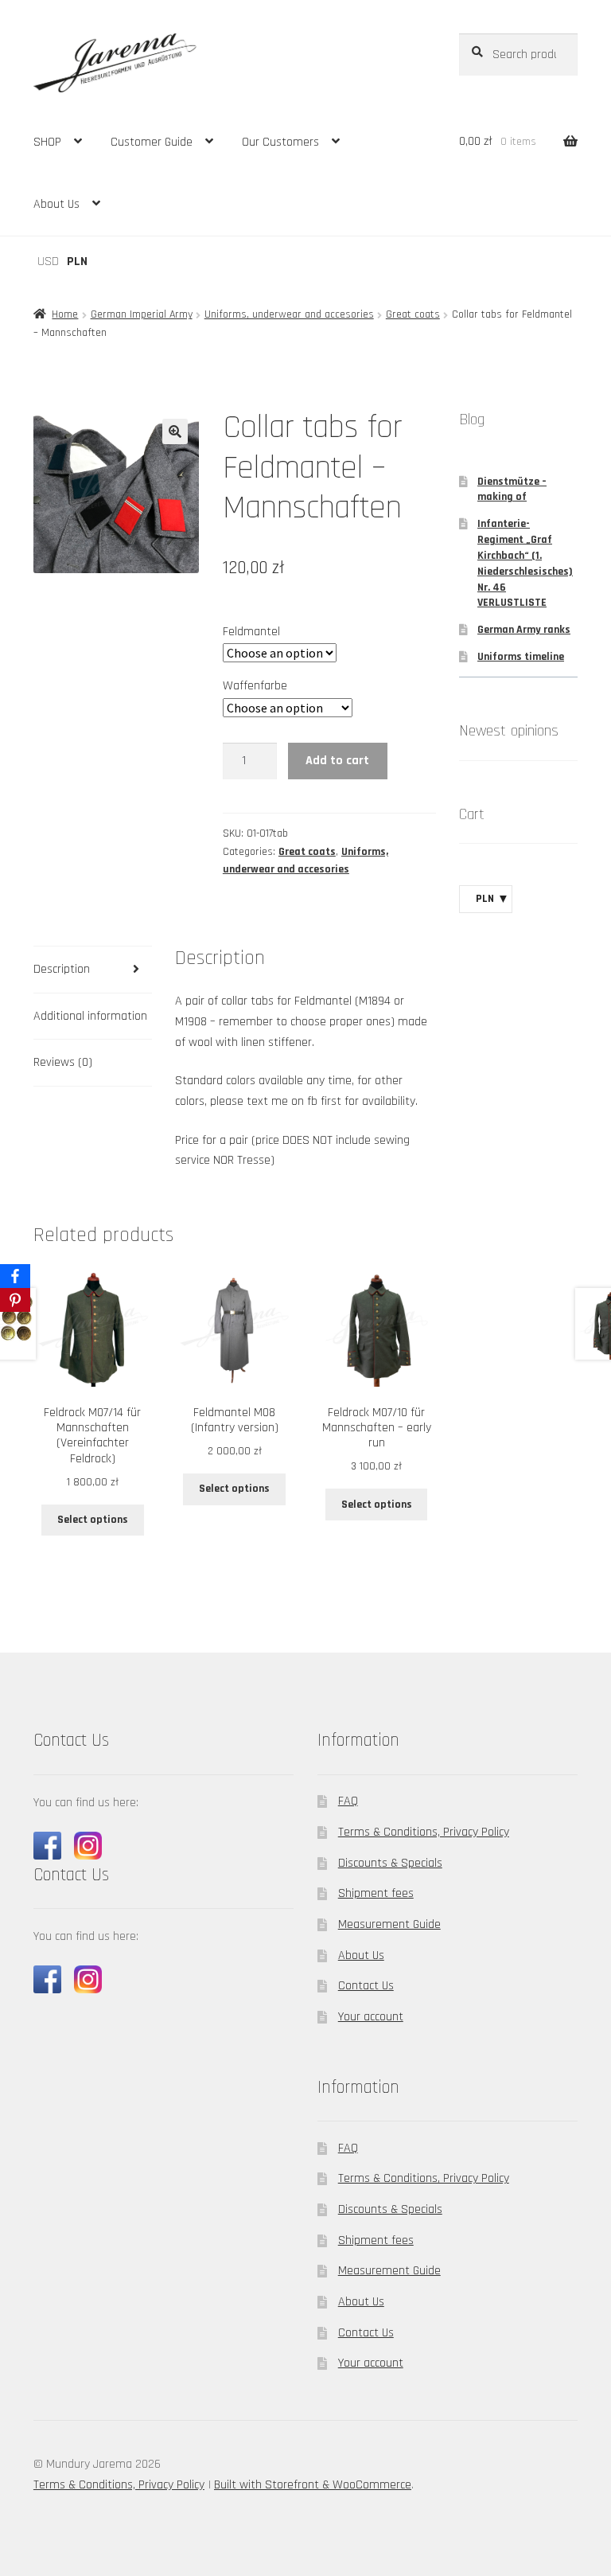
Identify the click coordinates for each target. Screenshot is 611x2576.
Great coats (413, 314)
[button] (175, 431)
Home (65, 314)
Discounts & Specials (390, 1863)
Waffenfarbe (255, 686)
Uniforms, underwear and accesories (289, 314)
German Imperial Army (142, 314)
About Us (56, 204)
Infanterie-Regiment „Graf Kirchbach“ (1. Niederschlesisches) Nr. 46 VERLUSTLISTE (525, 563)
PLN (77, 262)
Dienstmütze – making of (512, 490)
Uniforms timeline (521, 657)
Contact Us (366, 1986)
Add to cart (337, 761)
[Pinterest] (15, 1300)
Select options (93, 1520)
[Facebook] (15, 1276)
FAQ (348, 1801)
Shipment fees (376, 1893)
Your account (371, 2017)
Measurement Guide (389, 1924)
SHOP (47, 142)
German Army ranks (524, 630)
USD (48, 262)
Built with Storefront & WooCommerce (313, 2485)
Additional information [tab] (90, 1016)
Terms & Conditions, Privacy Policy (424, 1832)
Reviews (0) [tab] (63, 1062)
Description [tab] (62, 969)
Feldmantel (251, 632)
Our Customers (280, 142)
